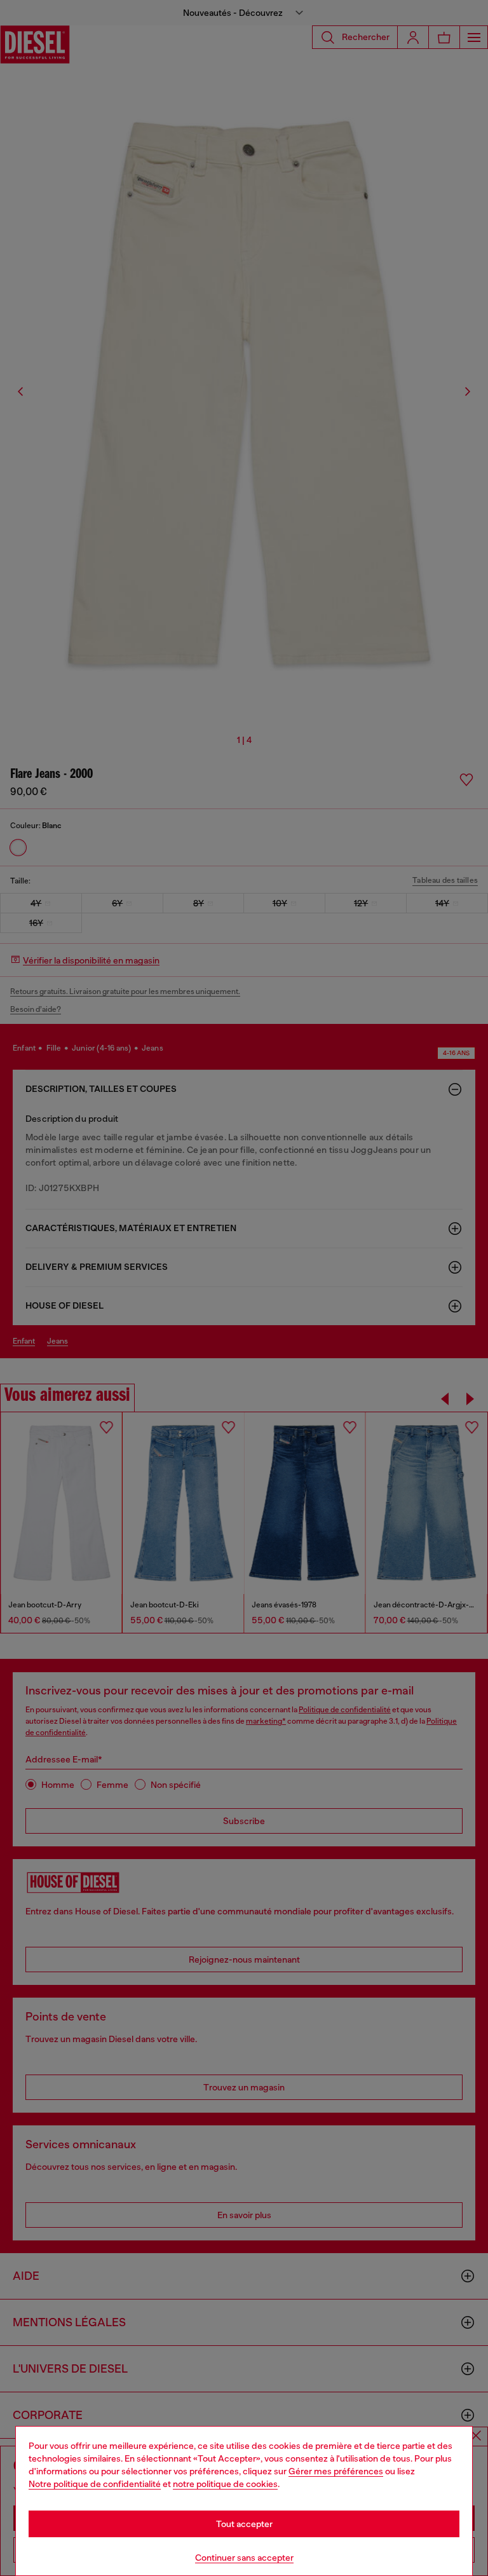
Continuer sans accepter (244, 2558)
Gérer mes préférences (336, 2471)
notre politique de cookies (225, 2484)
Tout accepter (244, 2524)
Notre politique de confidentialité (95, 2484)
